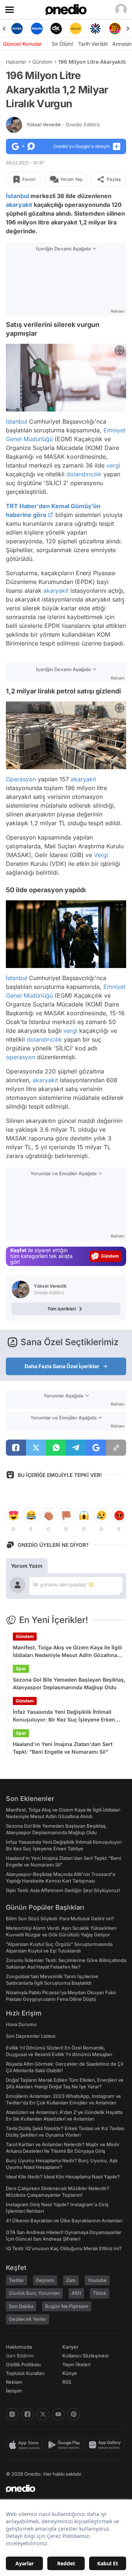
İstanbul (17, 196)
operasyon (21, 1057)
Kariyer (70, 2347)
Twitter (16, 2280)
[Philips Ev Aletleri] (36, 29)
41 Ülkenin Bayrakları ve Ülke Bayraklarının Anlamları (64, 2221)
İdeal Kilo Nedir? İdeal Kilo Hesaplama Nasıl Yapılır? (63, 2177)
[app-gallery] (106, 2445)
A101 (76, 2293)
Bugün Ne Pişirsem (67, 2306)
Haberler (16, 62)
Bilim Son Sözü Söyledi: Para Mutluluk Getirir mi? (60, 1918)
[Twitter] (43, 2414)
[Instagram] (12, 2414)
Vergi (101, 855)
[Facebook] (27, 2414)
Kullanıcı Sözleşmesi (85, 2356)
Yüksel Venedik (63, 124)
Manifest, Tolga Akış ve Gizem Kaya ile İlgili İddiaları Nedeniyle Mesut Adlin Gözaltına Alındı (67, 1652)
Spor (21, 1669)
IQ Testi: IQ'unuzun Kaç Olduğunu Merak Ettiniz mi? (64, 2248)
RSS (67, 2382)
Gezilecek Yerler (27, 2319)
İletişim (14, 2391)
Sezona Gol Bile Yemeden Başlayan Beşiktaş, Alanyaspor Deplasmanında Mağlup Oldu (69, 1683)
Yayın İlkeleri (76, 2364)
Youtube (97, 2280)
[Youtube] (58, 2414)
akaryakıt (19, 205)
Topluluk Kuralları (25, 2373)
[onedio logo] (62, 2488)
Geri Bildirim (20, 2356)
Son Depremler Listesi (31, 2036)
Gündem (42, 62)
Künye (70, 2373)
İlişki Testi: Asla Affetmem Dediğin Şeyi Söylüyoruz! (63, 1890)
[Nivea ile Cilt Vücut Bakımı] (17, 29)
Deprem (45, 2280)
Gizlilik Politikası (23, 2364)
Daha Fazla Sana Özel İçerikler (62, 1366)
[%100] (76, 29)
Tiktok (100, 2293)
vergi (113, 465)
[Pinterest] (74, 2414)
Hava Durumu (21, 2024)
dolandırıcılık (84, 474)
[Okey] (56, 29)
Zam (71, 2280)
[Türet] (115, 29)
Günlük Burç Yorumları (34, 2293)
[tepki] (13, 1515)
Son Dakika (21, 2306)
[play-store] (65, 2445)
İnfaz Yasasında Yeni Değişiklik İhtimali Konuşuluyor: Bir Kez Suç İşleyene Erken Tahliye (64, 1716)
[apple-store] (25, 2445)
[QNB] (95, 29)
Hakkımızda (19, 2347)
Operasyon (21, 779)
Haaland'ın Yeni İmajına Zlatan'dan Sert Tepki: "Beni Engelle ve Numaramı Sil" (63, 1748)
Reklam (14, 2382)
